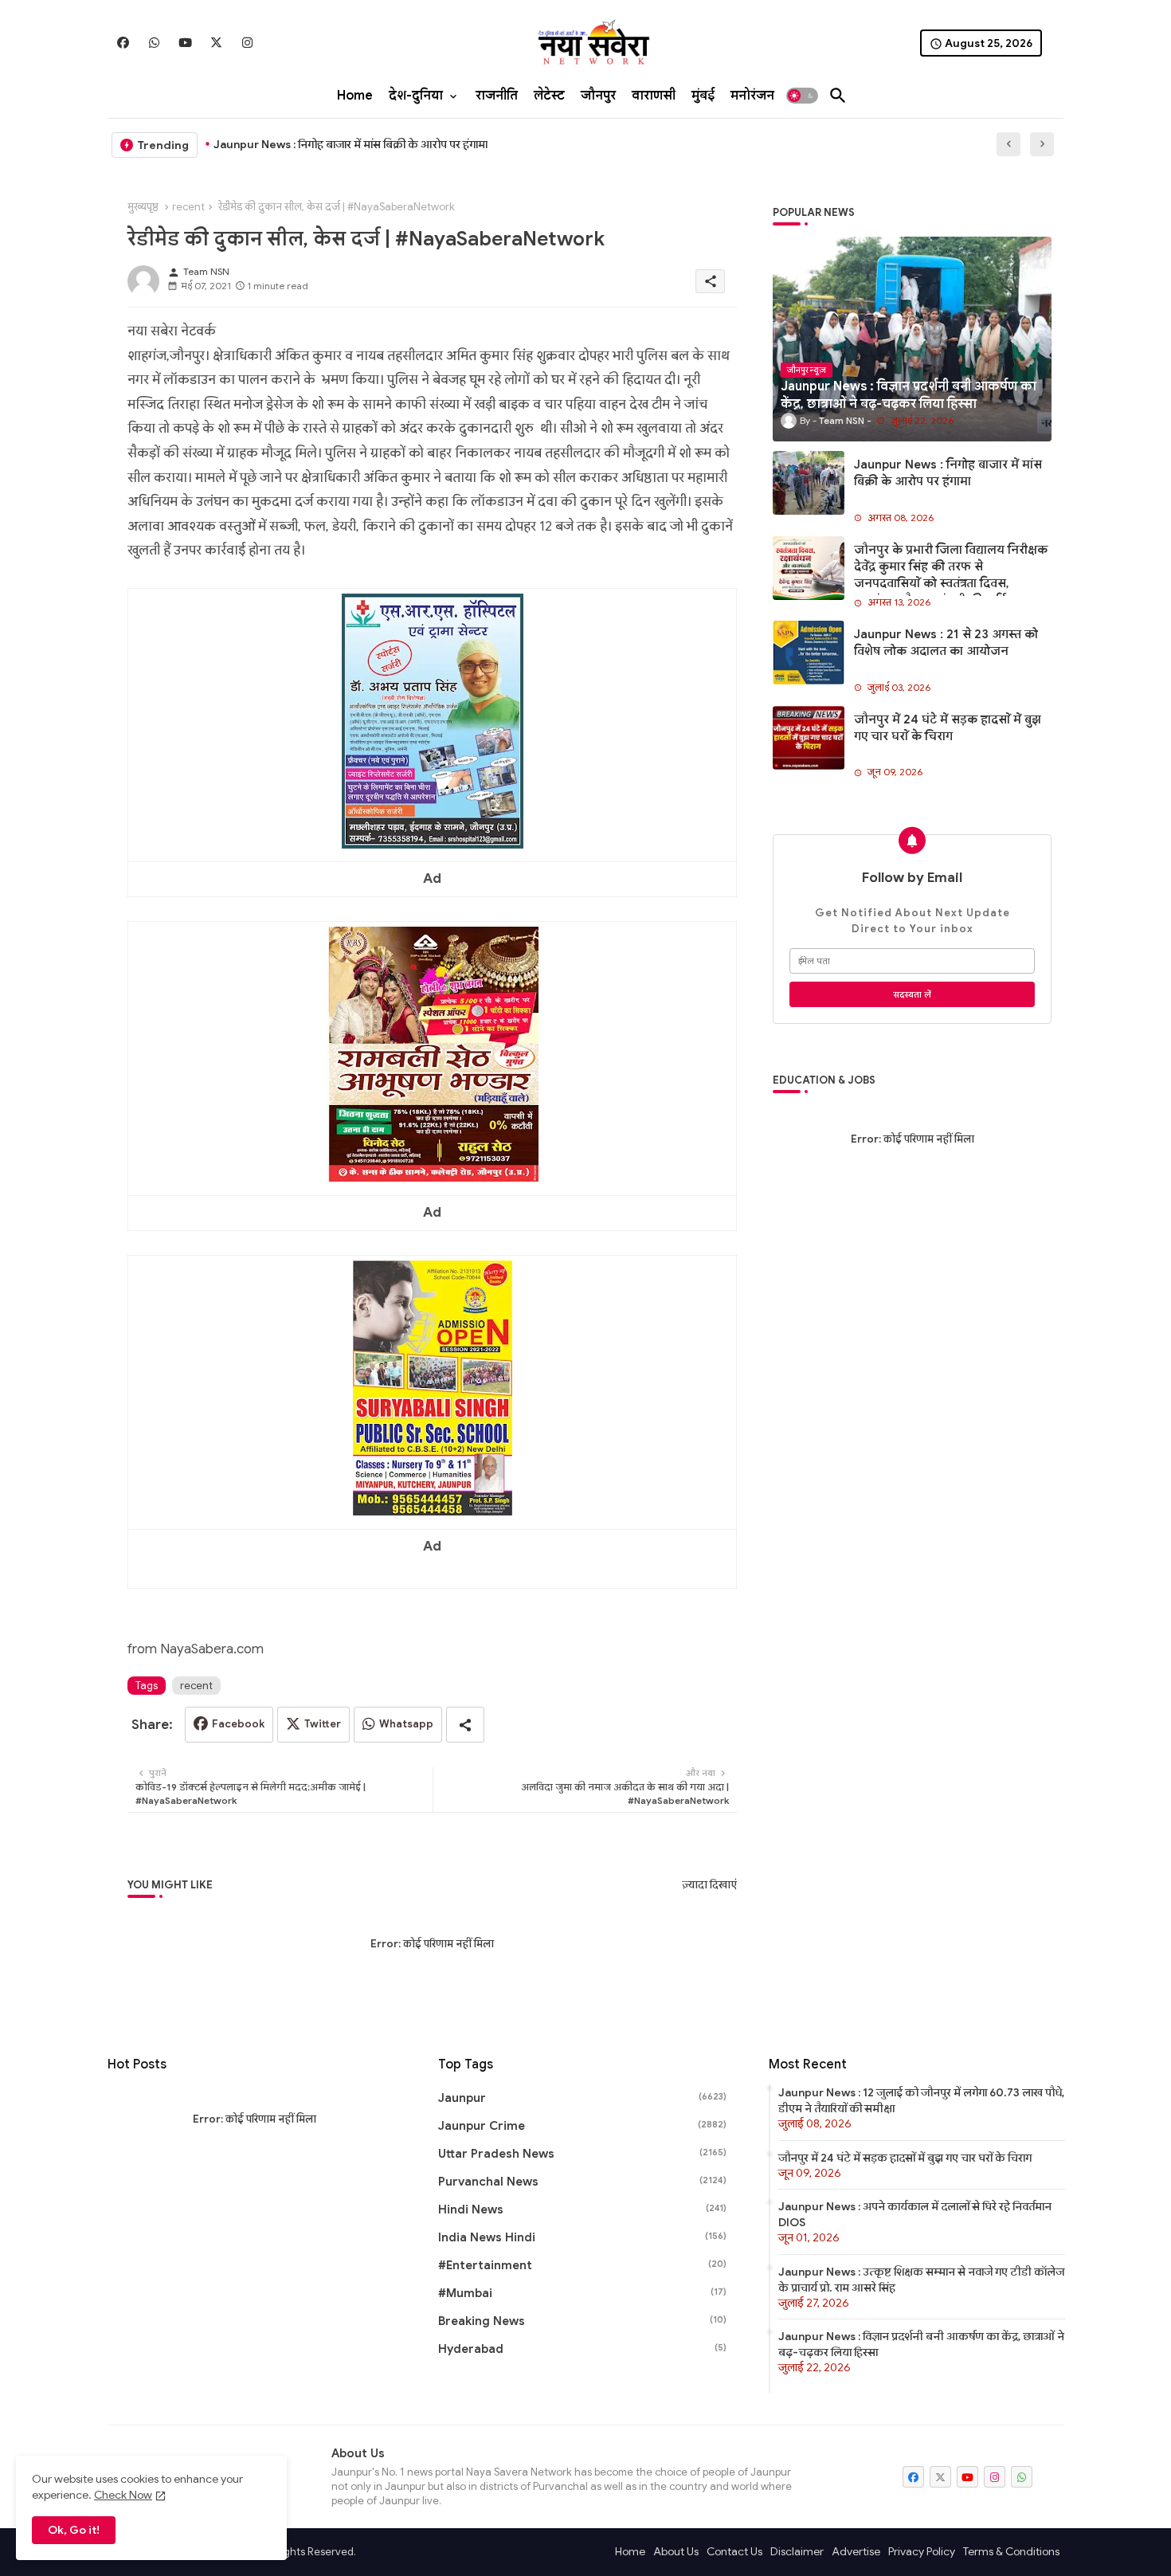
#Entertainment (582, 2265)
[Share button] (465, 1725)
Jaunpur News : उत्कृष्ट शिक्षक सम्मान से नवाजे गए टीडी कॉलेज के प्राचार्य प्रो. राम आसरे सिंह (921, 2280)
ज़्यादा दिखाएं (709, 1885)
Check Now (123, 2495)
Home (355, 96)
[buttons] (123, 43)
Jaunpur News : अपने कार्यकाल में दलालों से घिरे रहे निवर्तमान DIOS (915, 2214)
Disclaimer (797, 2551)
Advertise (856, 2551)
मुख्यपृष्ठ (143, 207)
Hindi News (582, 2209)
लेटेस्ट (549, 96)
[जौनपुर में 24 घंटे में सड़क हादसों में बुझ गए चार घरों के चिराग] (809, 738)
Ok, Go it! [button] (74, 2530)
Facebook (238, 1724)
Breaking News (582, 2321)
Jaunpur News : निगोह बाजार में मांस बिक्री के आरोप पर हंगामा (351, 144)
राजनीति (497, 96)
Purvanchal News (582, 2182)
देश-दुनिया (416, 96)
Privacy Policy (922, 2551)
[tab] (355, 96)
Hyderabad (582, 2349)
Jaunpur (582, 2098)
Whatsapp (406, 1724)
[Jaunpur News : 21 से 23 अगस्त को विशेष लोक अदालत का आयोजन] (809, 653)
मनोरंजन (752, 96)
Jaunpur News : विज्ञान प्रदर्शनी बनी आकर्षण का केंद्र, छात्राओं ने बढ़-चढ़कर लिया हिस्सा (921, 2344)
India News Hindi (582, 2237)
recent (188, 207)
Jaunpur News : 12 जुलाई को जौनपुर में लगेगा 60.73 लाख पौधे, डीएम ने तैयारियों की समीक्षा (921, 2100)
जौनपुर (598, 96)
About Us (676, 2551)
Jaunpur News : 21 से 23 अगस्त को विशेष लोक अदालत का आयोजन (946, 643)
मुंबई (703, 96)
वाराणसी (654, 96)
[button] (802, 96)
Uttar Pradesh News (582, 2154)
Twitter (323, 1724)
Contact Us (734, 2551)
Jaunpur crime (582, 2126)
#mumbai (582, 2293)
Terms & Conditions (1011, 2551)
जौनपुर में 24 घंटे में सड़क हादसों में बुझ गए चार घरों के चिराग (948, 728)
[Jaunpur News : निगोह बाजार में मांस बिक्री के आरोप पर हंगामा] (809, 483)
